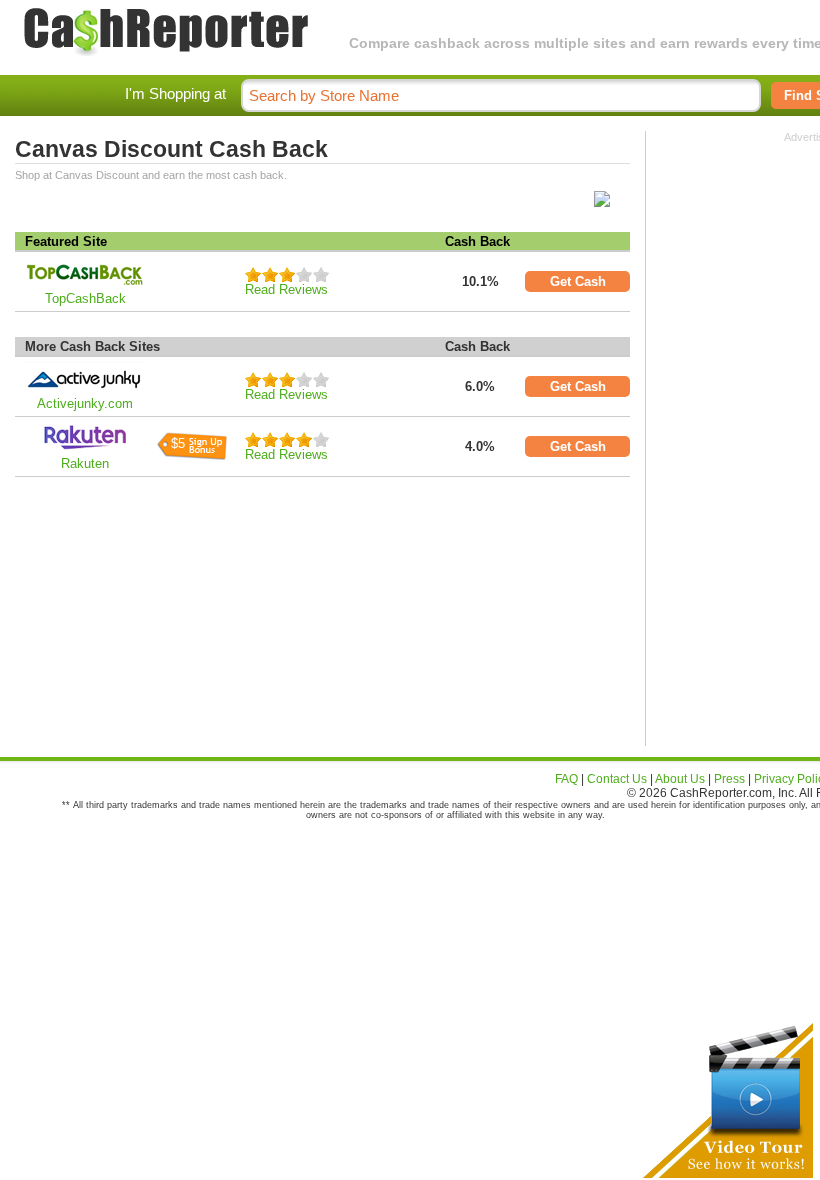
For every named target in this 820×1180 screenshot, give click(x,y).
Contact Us (617, 779)
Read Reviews (286, 289)
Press (729, 779)
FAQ (566, 779)
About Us (680, 779)
